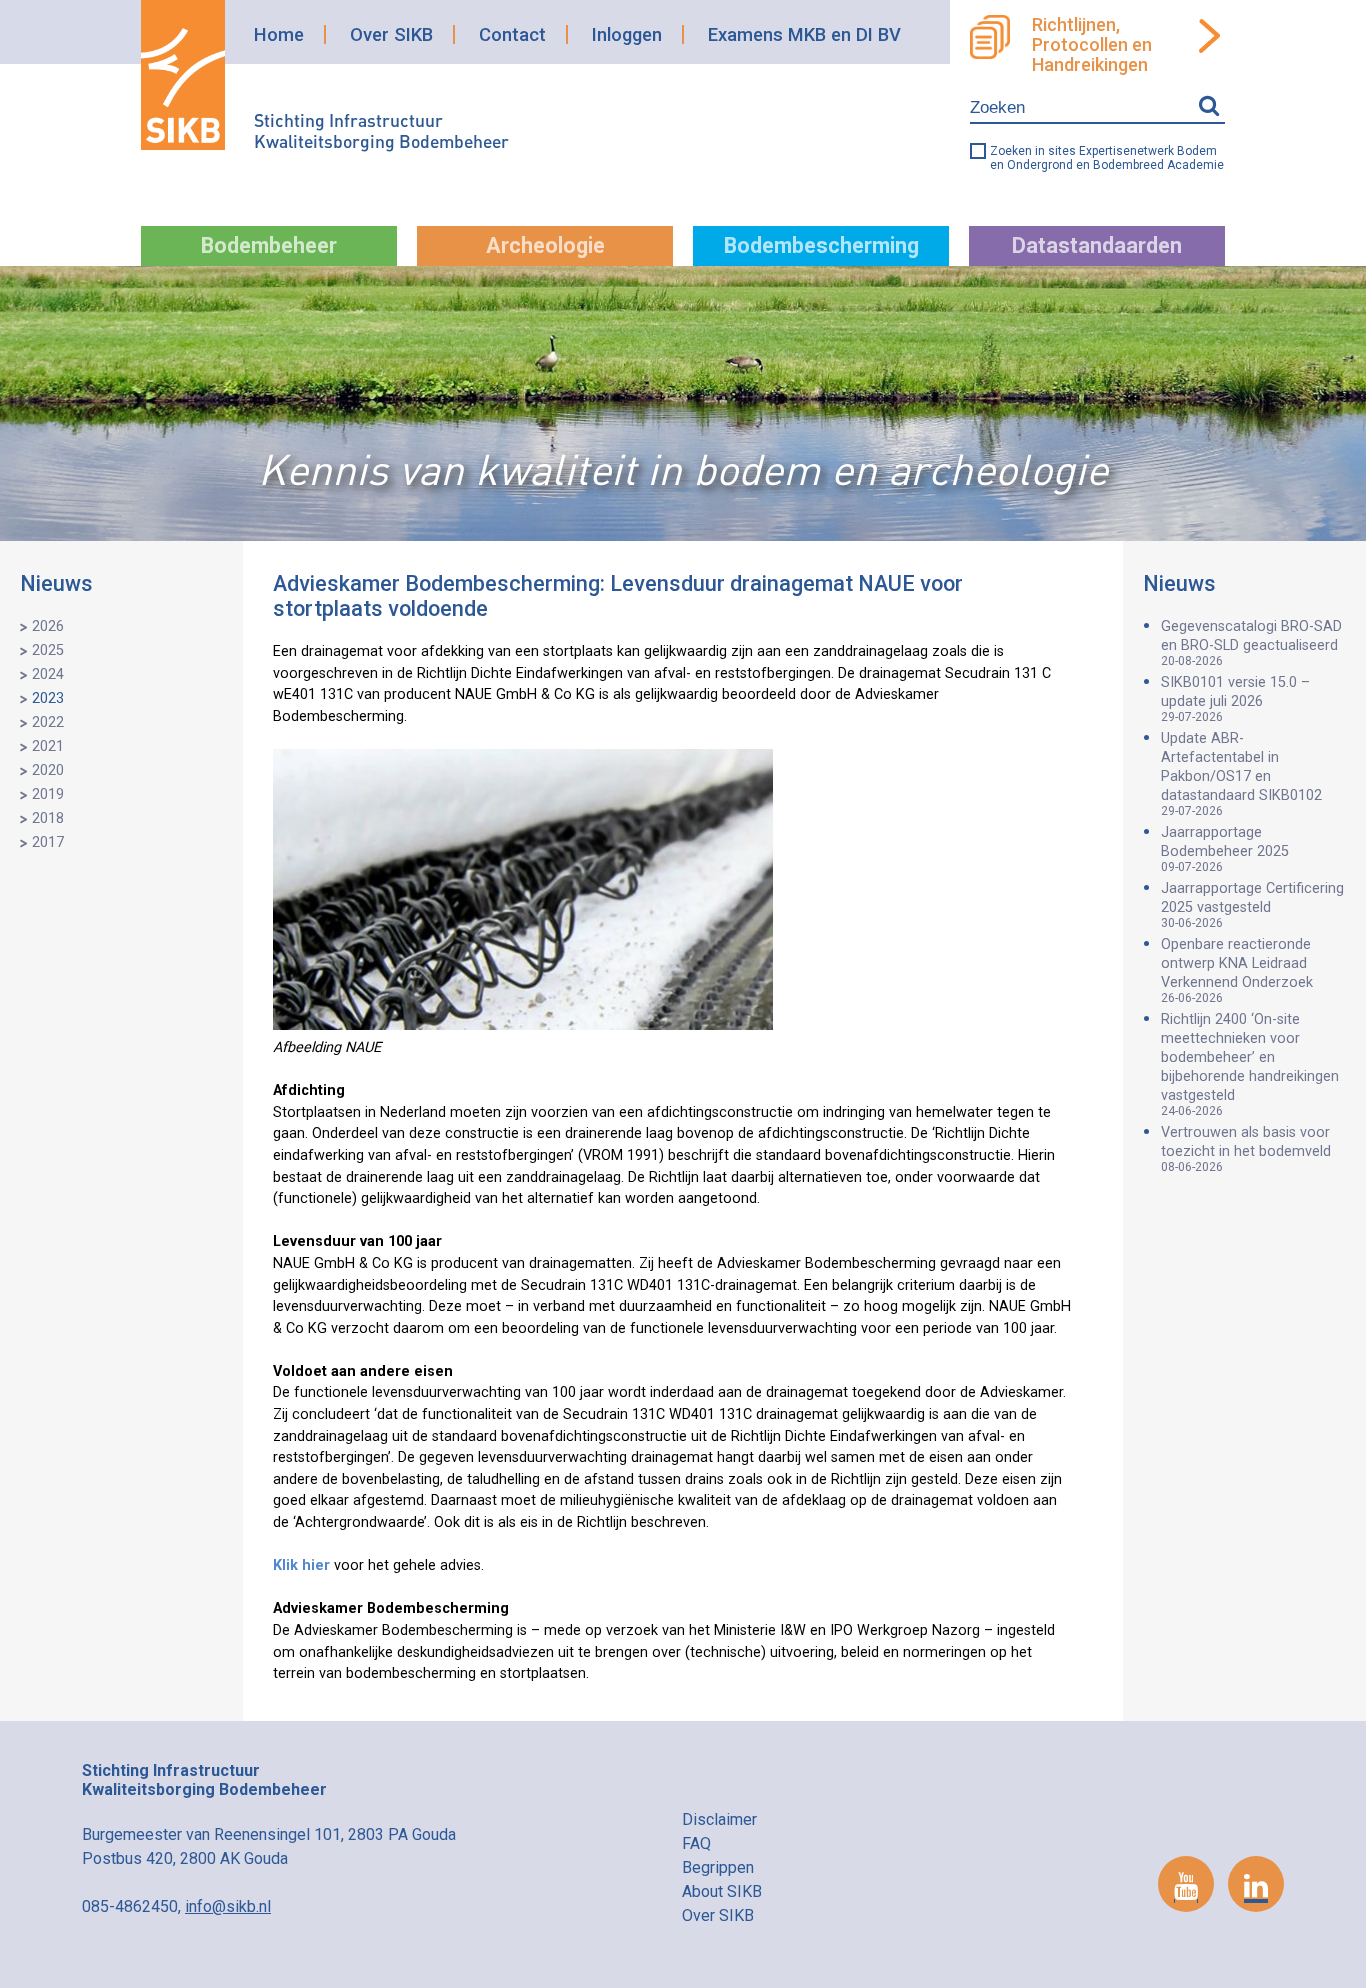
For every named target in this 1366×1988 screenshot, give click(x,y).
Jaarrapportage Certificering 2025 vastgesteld (1252, 905)
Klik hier (301, 1565)
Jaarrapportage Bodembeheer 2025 (1225, 849)
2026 (48, 626)
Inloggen (627, 34)
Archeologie (545, 245)
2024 (48, 674)
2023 (48, 698)
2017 (48, 842)
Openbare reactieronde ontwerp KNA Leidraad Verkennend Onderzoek (1237, 970)
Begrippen (718, 1867)
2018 (48, 818)
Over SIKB (391, 34)
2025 (48, 650)
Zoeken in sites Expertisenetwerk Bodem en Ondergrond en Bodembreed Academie (1107, 158)
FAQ (696, 1843)
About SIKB (722, 1891)
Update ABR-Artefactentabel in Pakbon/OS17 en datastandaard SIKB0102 (1241, 774)
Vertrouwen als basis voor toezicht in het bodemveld (1246, 1149)
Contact (512, 34)
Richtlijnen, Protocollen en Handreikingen (1092, 45)
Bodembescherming (821, 245)
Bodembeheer (269, 245)
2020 (48, 770)
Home (279, 34)
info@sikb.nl (228, 1906)
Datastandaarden (1097, 245)
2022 (48, 722)
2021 (48, 746)
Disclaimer (719, 1819)
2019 (48, 794)
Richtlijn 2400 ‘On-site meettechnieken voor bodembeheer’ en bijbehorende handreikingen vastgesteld (1250, 1064)
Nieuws (56, 583)
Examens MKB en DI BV (804, 34)
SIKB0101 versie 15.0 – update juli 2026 (1235, 699)
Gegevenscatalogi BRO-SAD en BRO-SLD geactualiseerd (1251, 643)
